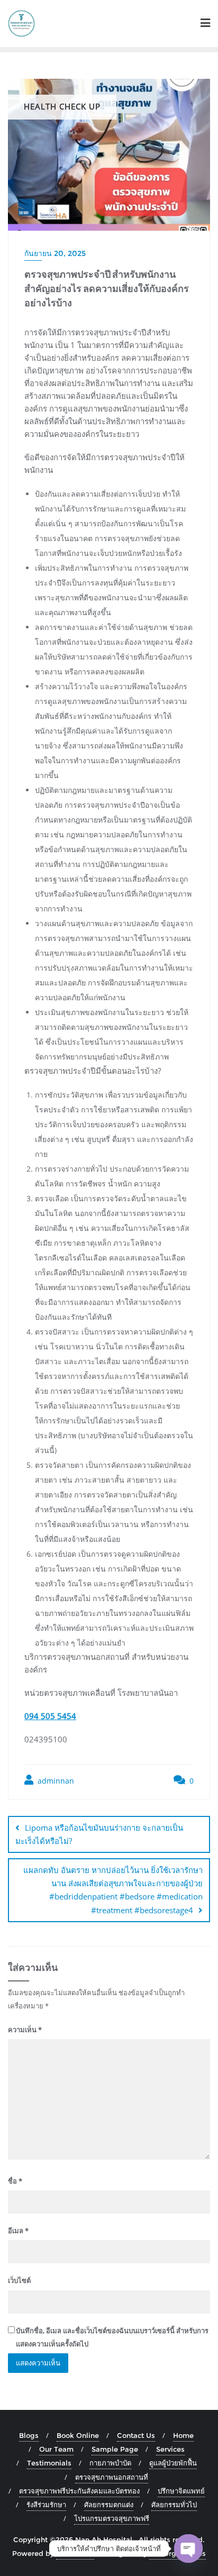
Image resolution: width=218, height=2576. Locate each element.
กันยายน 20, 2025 (55, 253)
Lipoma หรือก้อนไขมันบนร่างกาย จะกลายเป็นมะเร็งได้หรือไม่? (99, 1834)
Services (170, 2449)
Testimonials (49, 2463)
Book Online (78, 2435)
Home (183, 2435)
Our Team (56, 2449)
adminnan (55, 1781)
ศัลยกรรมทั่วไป (174, 2505)
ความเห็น (25, 2030)
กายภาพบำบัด (110, 2463)
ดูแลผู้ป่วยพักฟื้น (173, 2463)
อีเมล (18, 2231)
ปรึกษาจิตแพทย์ (181, 2491)
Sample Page (115, 2449)
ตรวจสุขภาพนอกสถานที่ (112, 2477)
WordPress (75, 2553)
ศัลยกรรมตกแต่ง (109, 2505)
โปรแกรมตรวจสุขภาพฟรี (112, 2518)
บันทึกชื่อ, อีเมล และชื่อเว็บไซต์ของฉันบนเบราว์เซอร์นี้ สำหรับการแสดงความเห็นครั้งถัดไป (112, 2337)
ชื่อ (15, 2181)
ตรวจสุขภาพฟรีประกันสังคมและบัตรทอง (79, 2491)
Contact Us (136, 2435)
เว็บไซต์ (19, 2280)
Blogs (29, 2435)
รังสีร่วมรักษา (46, 2505)
